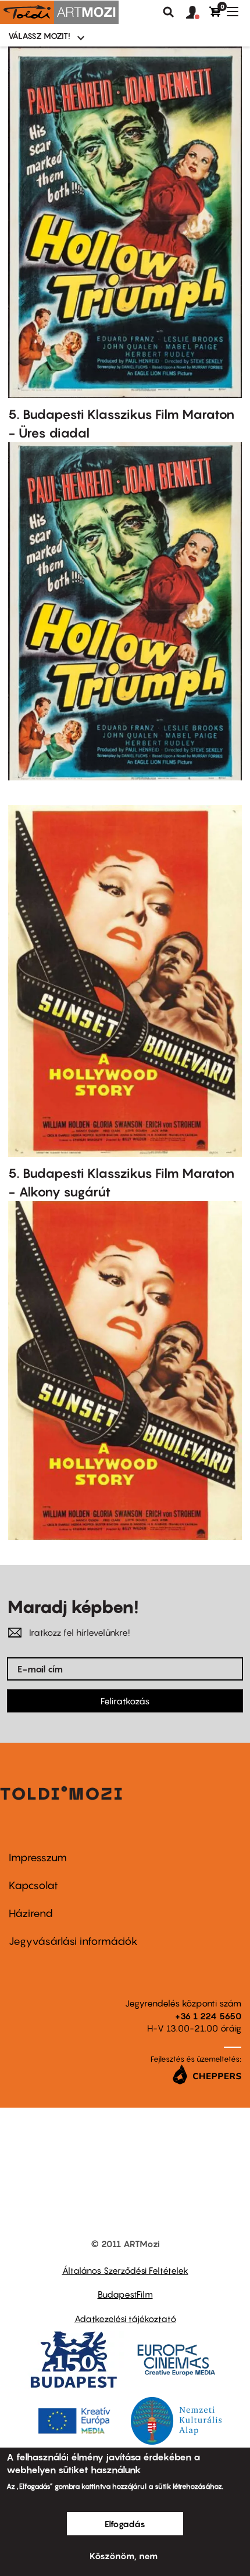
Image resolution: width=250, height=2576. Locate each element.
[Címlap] (59, 12)
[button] (198, 13)
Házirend (31, 1913)
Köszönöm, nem (124, 2556)
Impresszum (38, 1857)
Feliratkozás (125, 1701)
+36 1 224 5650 (208, 2016)
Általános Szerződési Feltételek (125, 2270)
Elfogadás (125, 2524)
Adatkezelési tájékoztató (125, 2319)
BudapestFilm (125, 2294)
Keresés (169, 12)
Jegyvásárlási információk (73, 1941)
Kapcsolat (33, 1885)
